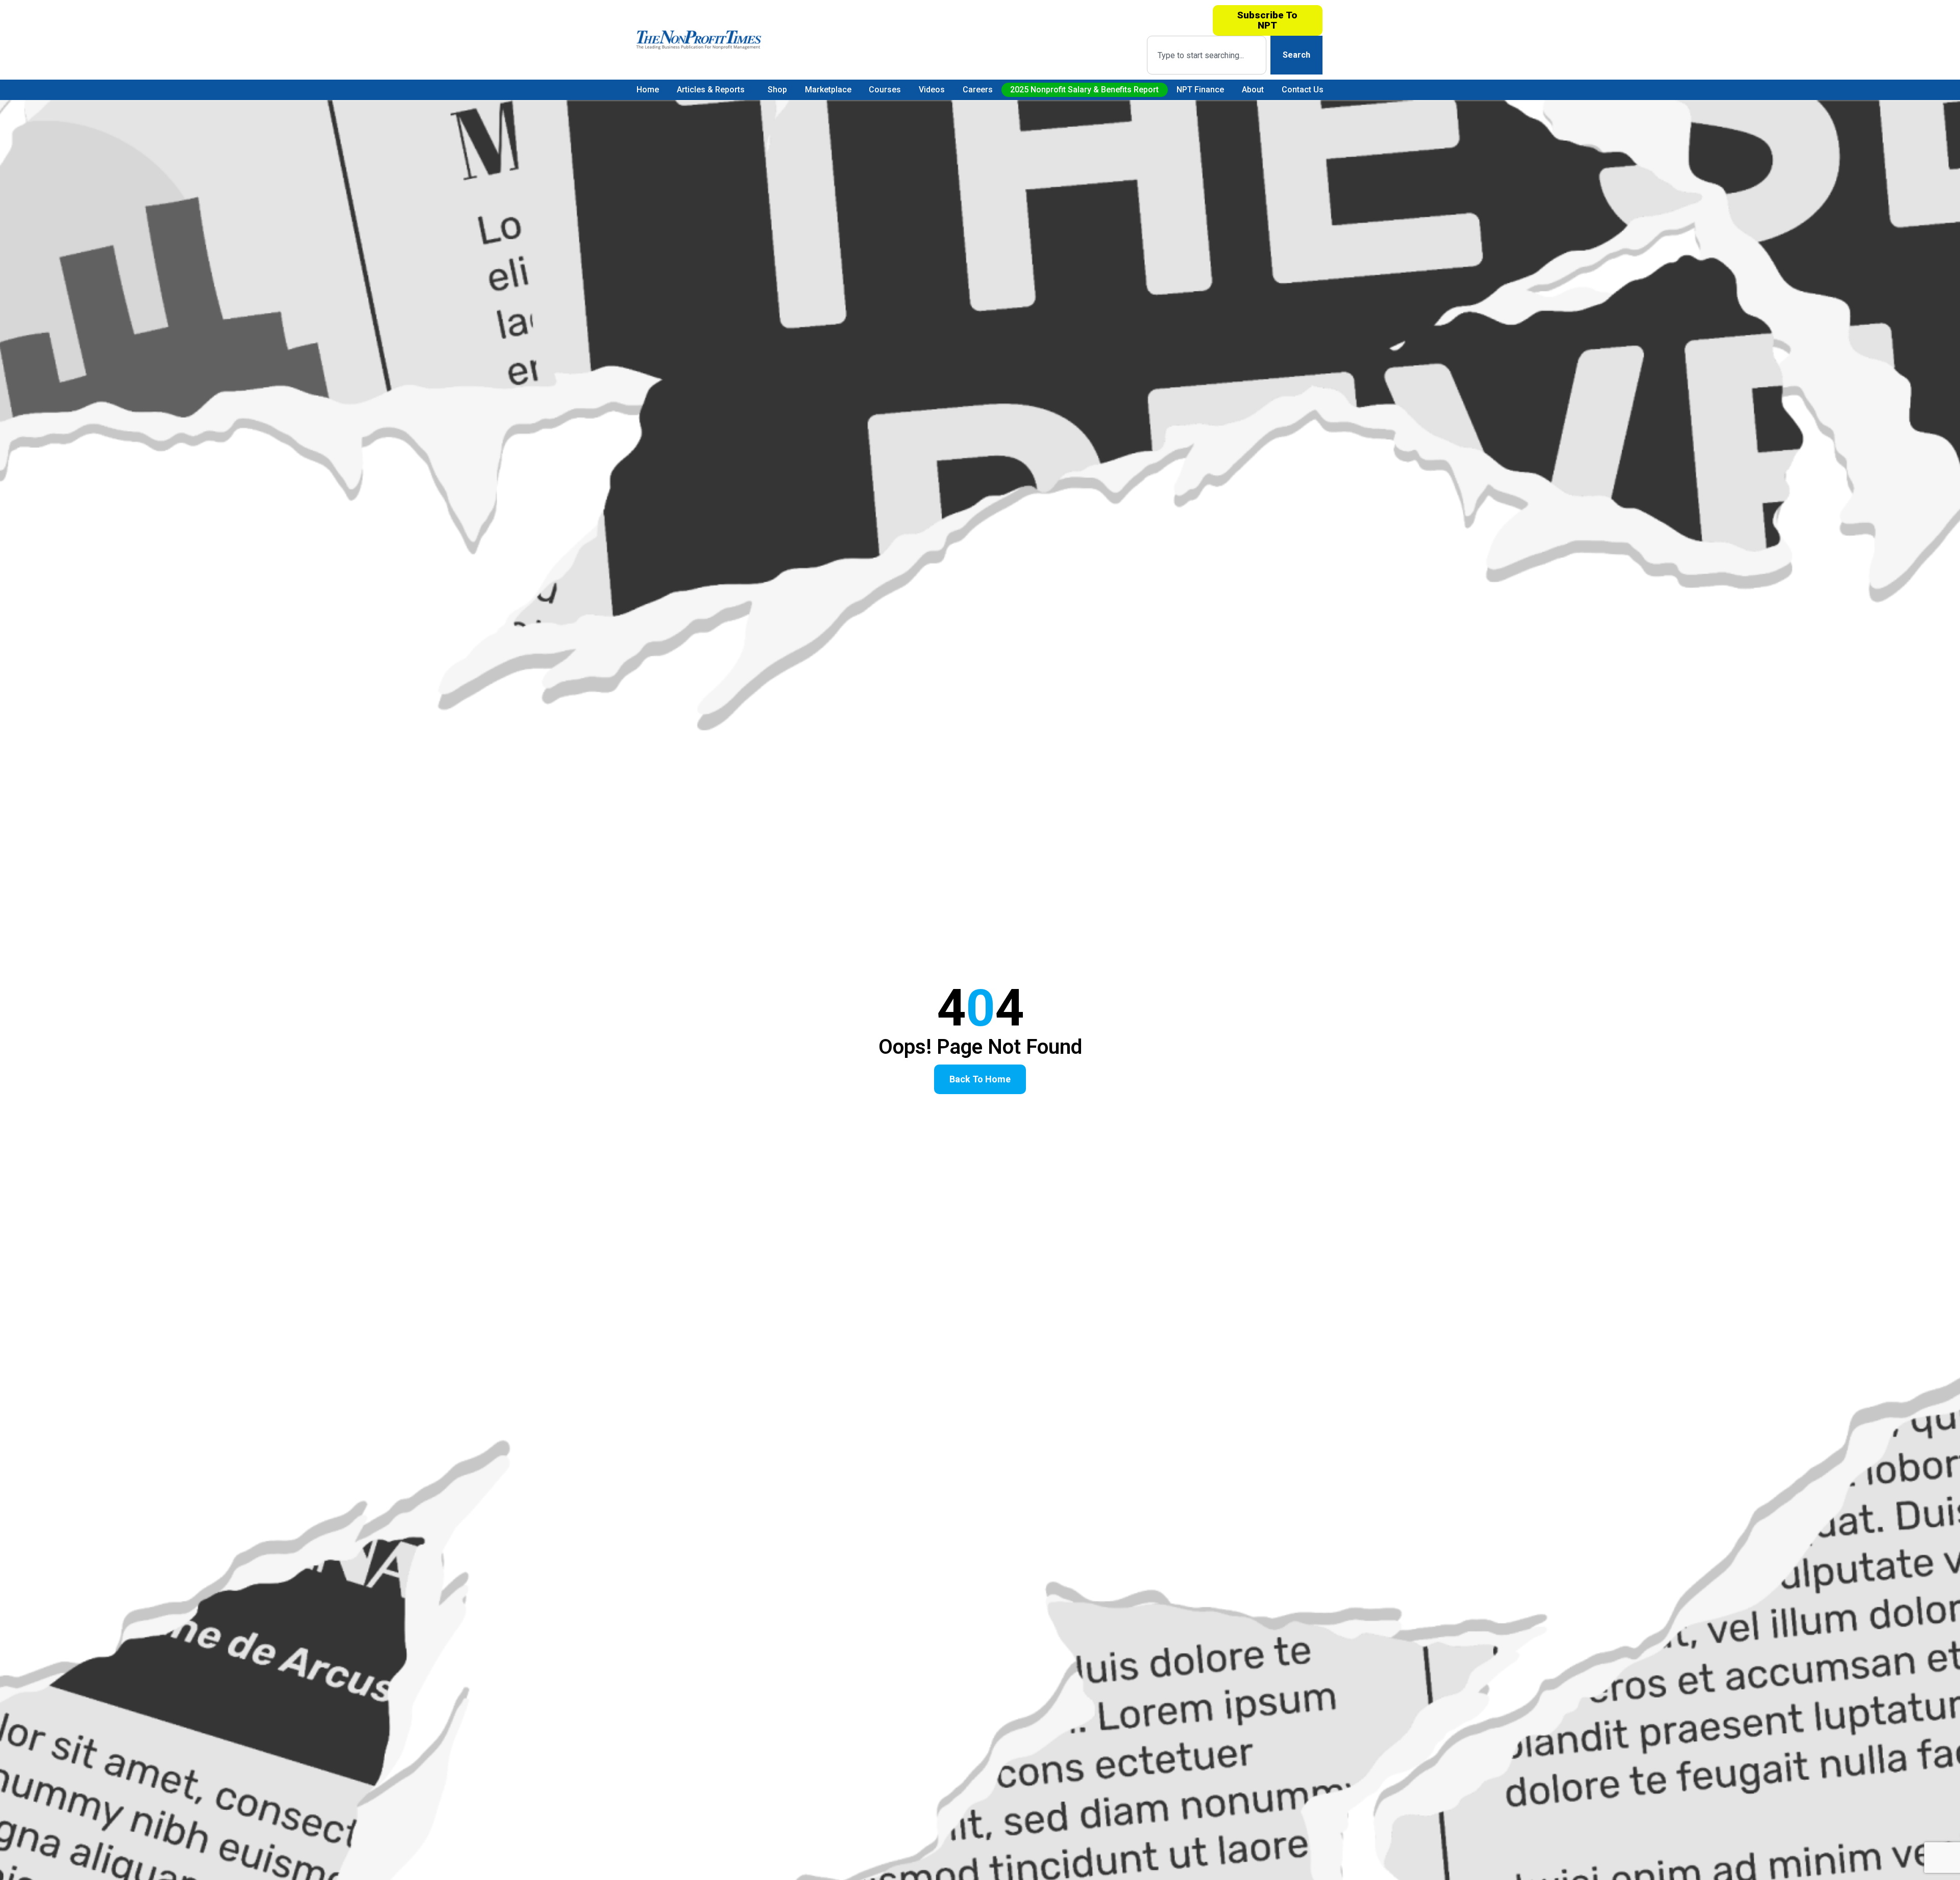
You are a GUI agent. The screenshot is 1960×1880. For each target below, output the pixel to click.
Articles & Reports (711, 90)
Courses (885, 90)
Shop (777, 90)
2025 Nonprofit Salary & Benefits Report (1084, 90)
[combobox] (1206, 55)
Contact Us (1303, 90)
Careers (978, 90)
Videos (932, 90)
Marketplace (828, 90)
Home (648, 90)
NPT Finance (1200, 90)
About (1253, 90)
